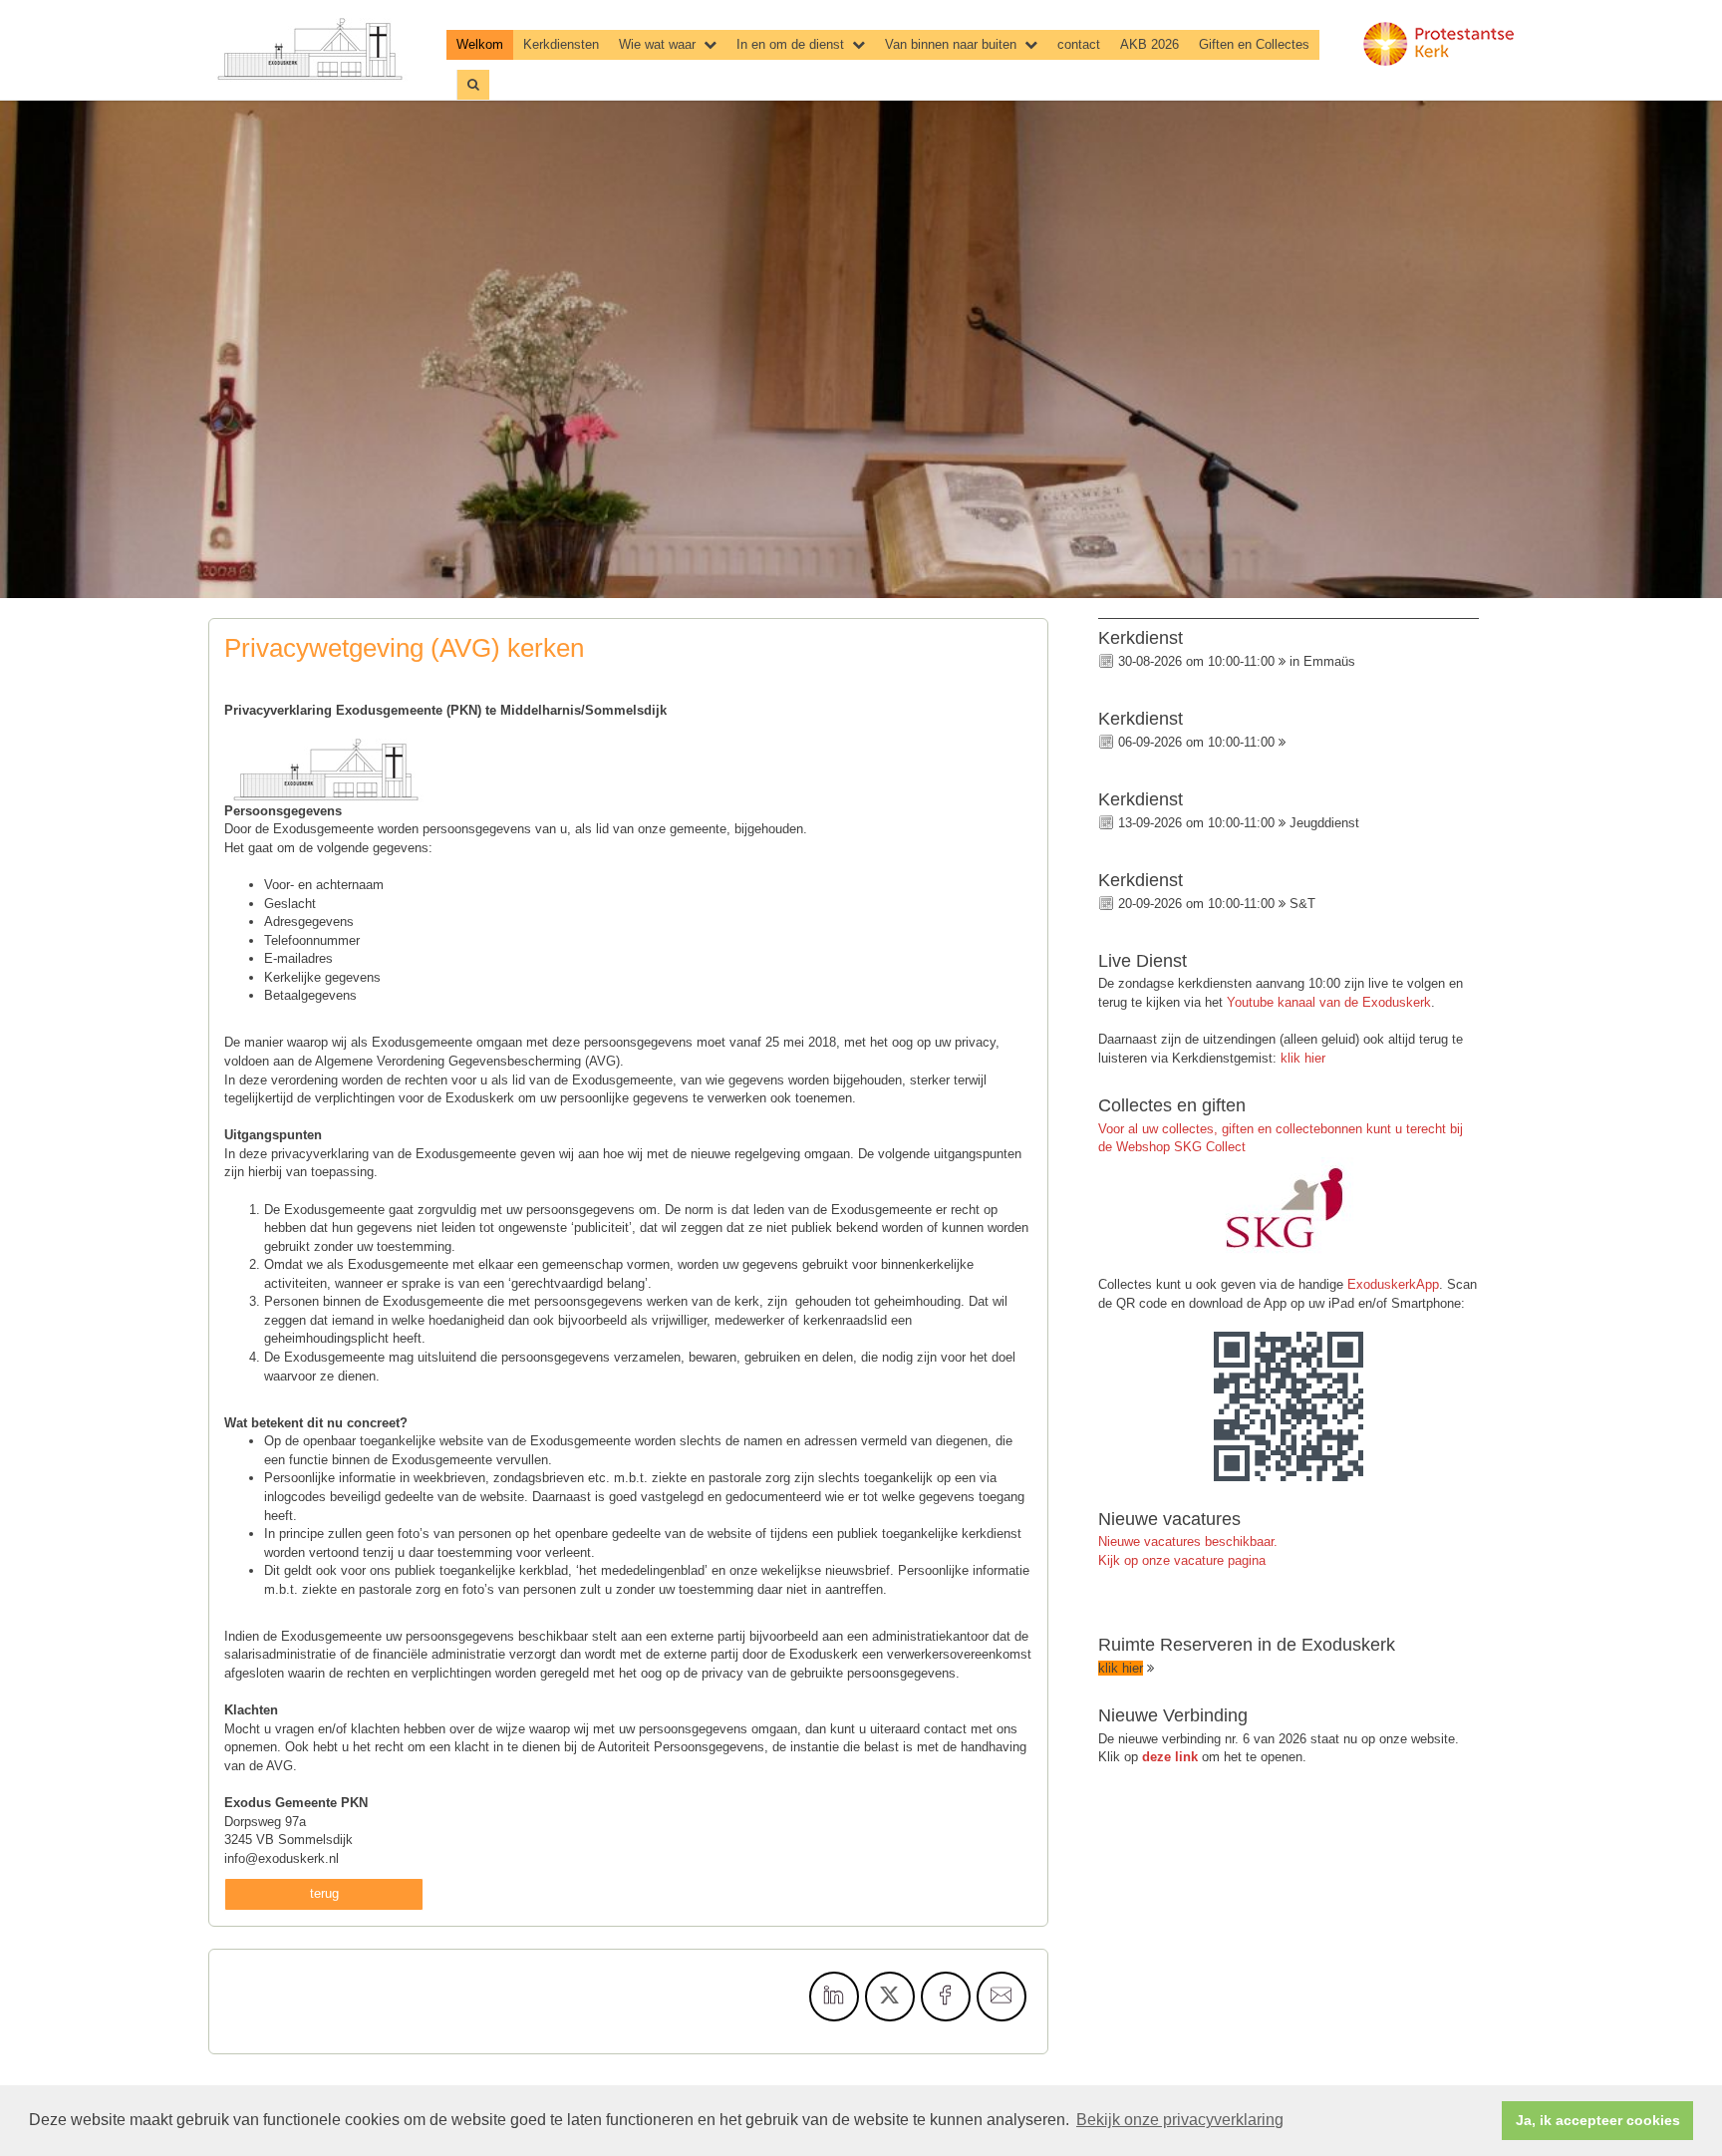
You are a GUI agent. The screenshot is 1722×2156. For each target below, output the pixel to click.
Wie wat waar (657, 44)
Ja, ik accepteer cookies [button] (1598, 2120)
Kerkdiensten (561, 44)
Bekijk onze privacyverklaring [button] (1180, 2120)
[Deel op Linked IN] (834, 1997)
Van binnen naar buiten (951, 44)
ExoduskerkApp (1393, 1284)
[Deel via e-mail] (1002, 1997)
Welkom (480, 44)
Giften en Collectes (1254, 44)
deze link (1170, 1757)
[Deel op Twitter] (890, 1997)
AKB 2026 (1149, 44)
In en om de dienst (790, 44)
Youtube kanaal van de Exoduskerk (1329, 1002)
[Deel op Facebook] (946, 1997)
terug (324, 1893)
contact (1079, 44)
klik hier (1303, 1058)
